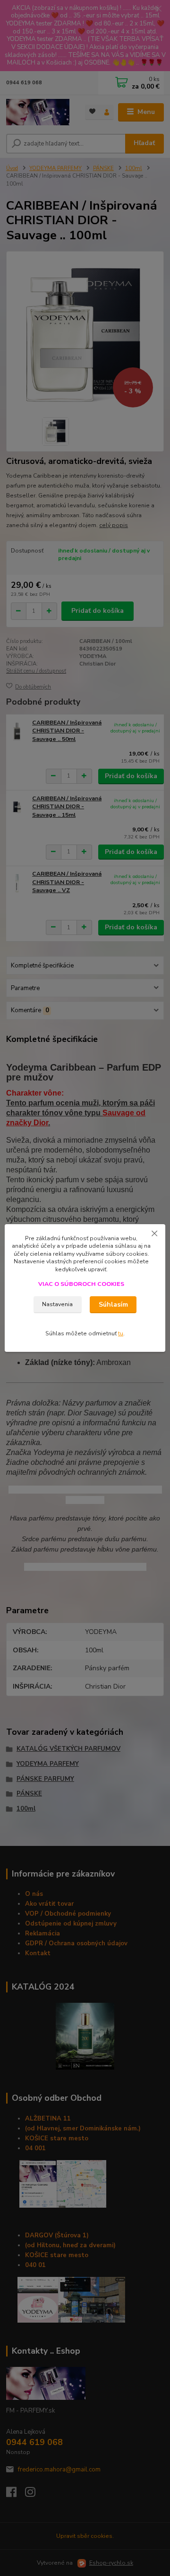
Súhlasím (113, 1304)
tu (121, 1333)
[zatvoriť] (154, 1234)
